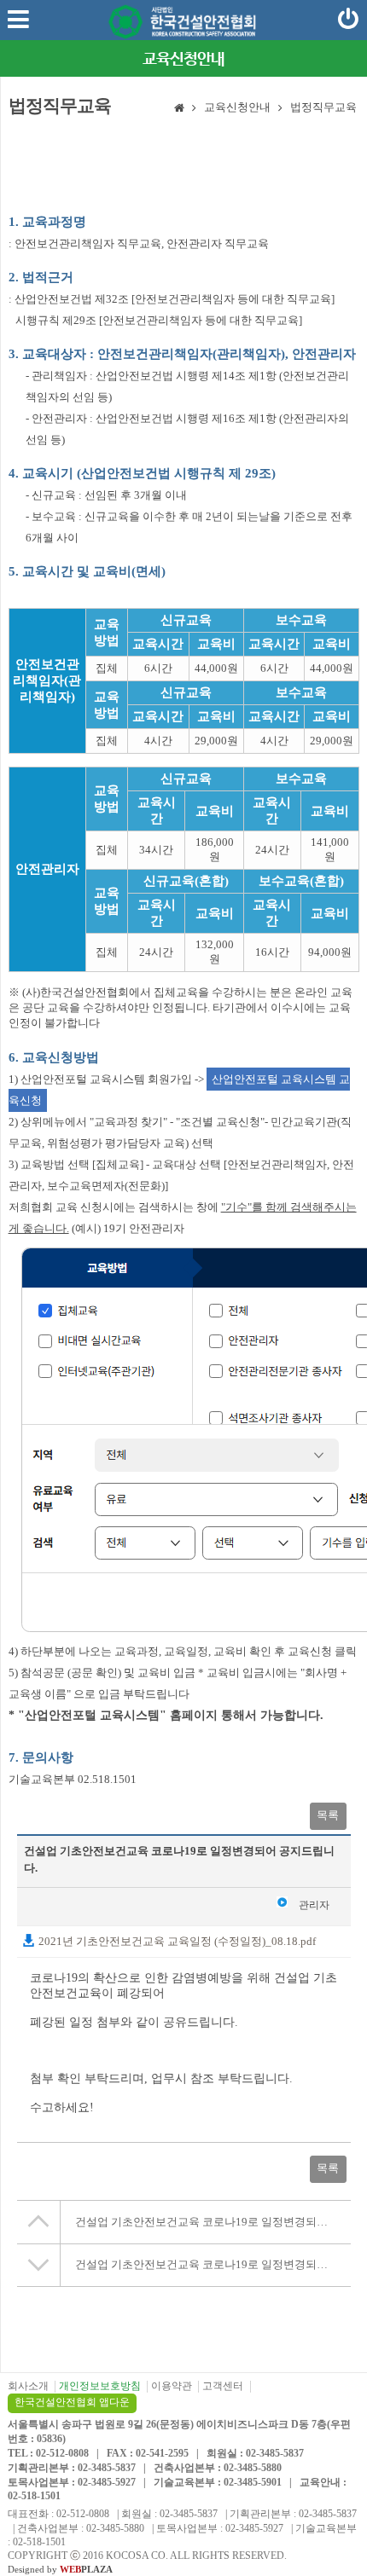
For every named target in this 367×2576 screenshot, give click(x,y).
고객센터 (223, 2386)
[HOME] (179, 109)
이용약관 (172, 2386)
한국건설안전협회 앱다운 (72, 2402)
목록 (328, 1815)
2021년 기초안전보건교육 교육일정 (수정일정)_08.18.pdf (176, 1941)
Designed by (60, 2569)
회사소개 (28, 2386)
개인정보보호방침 (100, 2386)
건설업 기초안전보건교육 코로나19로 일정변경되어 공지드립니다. (213, 2222)
